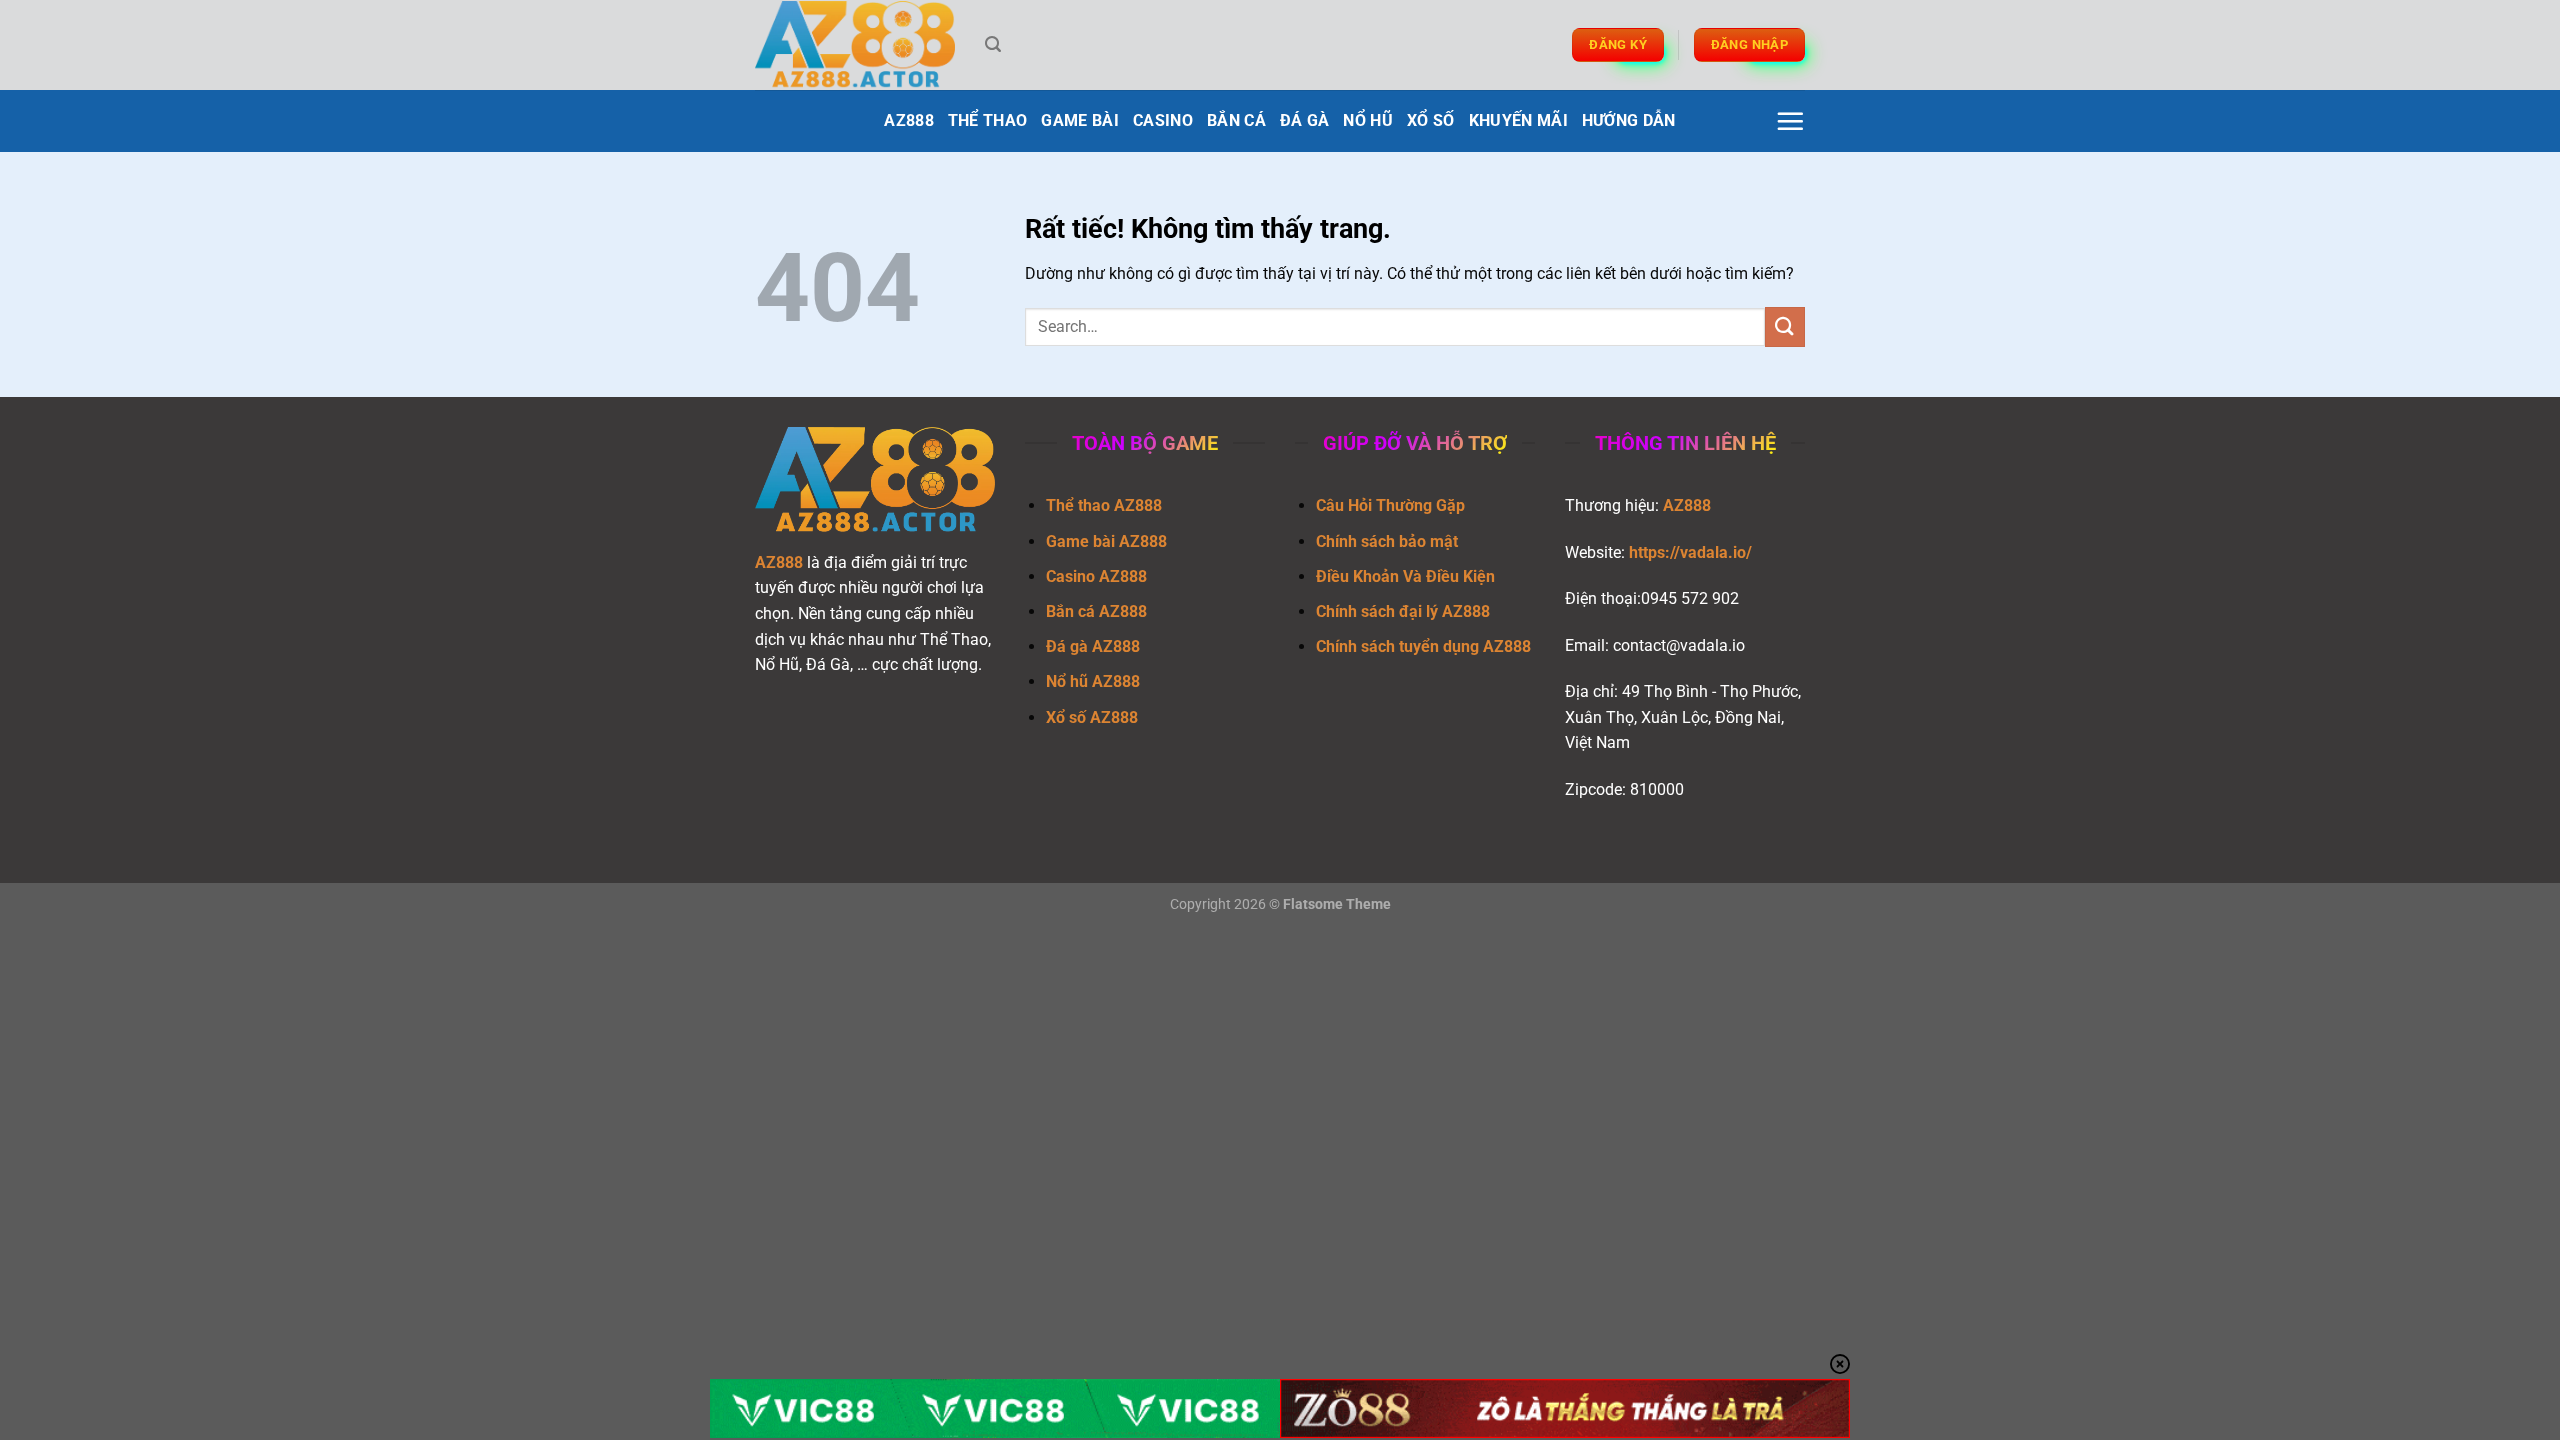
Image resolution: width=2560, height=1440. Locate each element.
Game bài (1080, 120)
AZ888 (909, 120)
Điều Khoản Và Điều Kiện (1405, 576)
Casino (1163, 120)
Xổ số (1431, 120)
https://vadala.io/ (1690, 552)
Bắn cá (1236, 120)
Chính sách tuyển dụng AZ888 (1423, 646)
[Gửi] (1785, 326)
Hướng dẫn (1629, 120)
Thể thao (988, 120)
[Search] (993, 44)
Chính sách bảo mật (1387, 541)
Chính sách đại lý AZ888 (1403, 611)
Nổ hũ (1368, 120)
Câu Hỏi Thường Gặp (1390, 505)
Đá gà (1305, 120)
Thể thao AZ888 (1104, 505)
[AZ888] (855, 45)
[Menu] (1790, 121)
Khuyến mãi (1518, 120)
